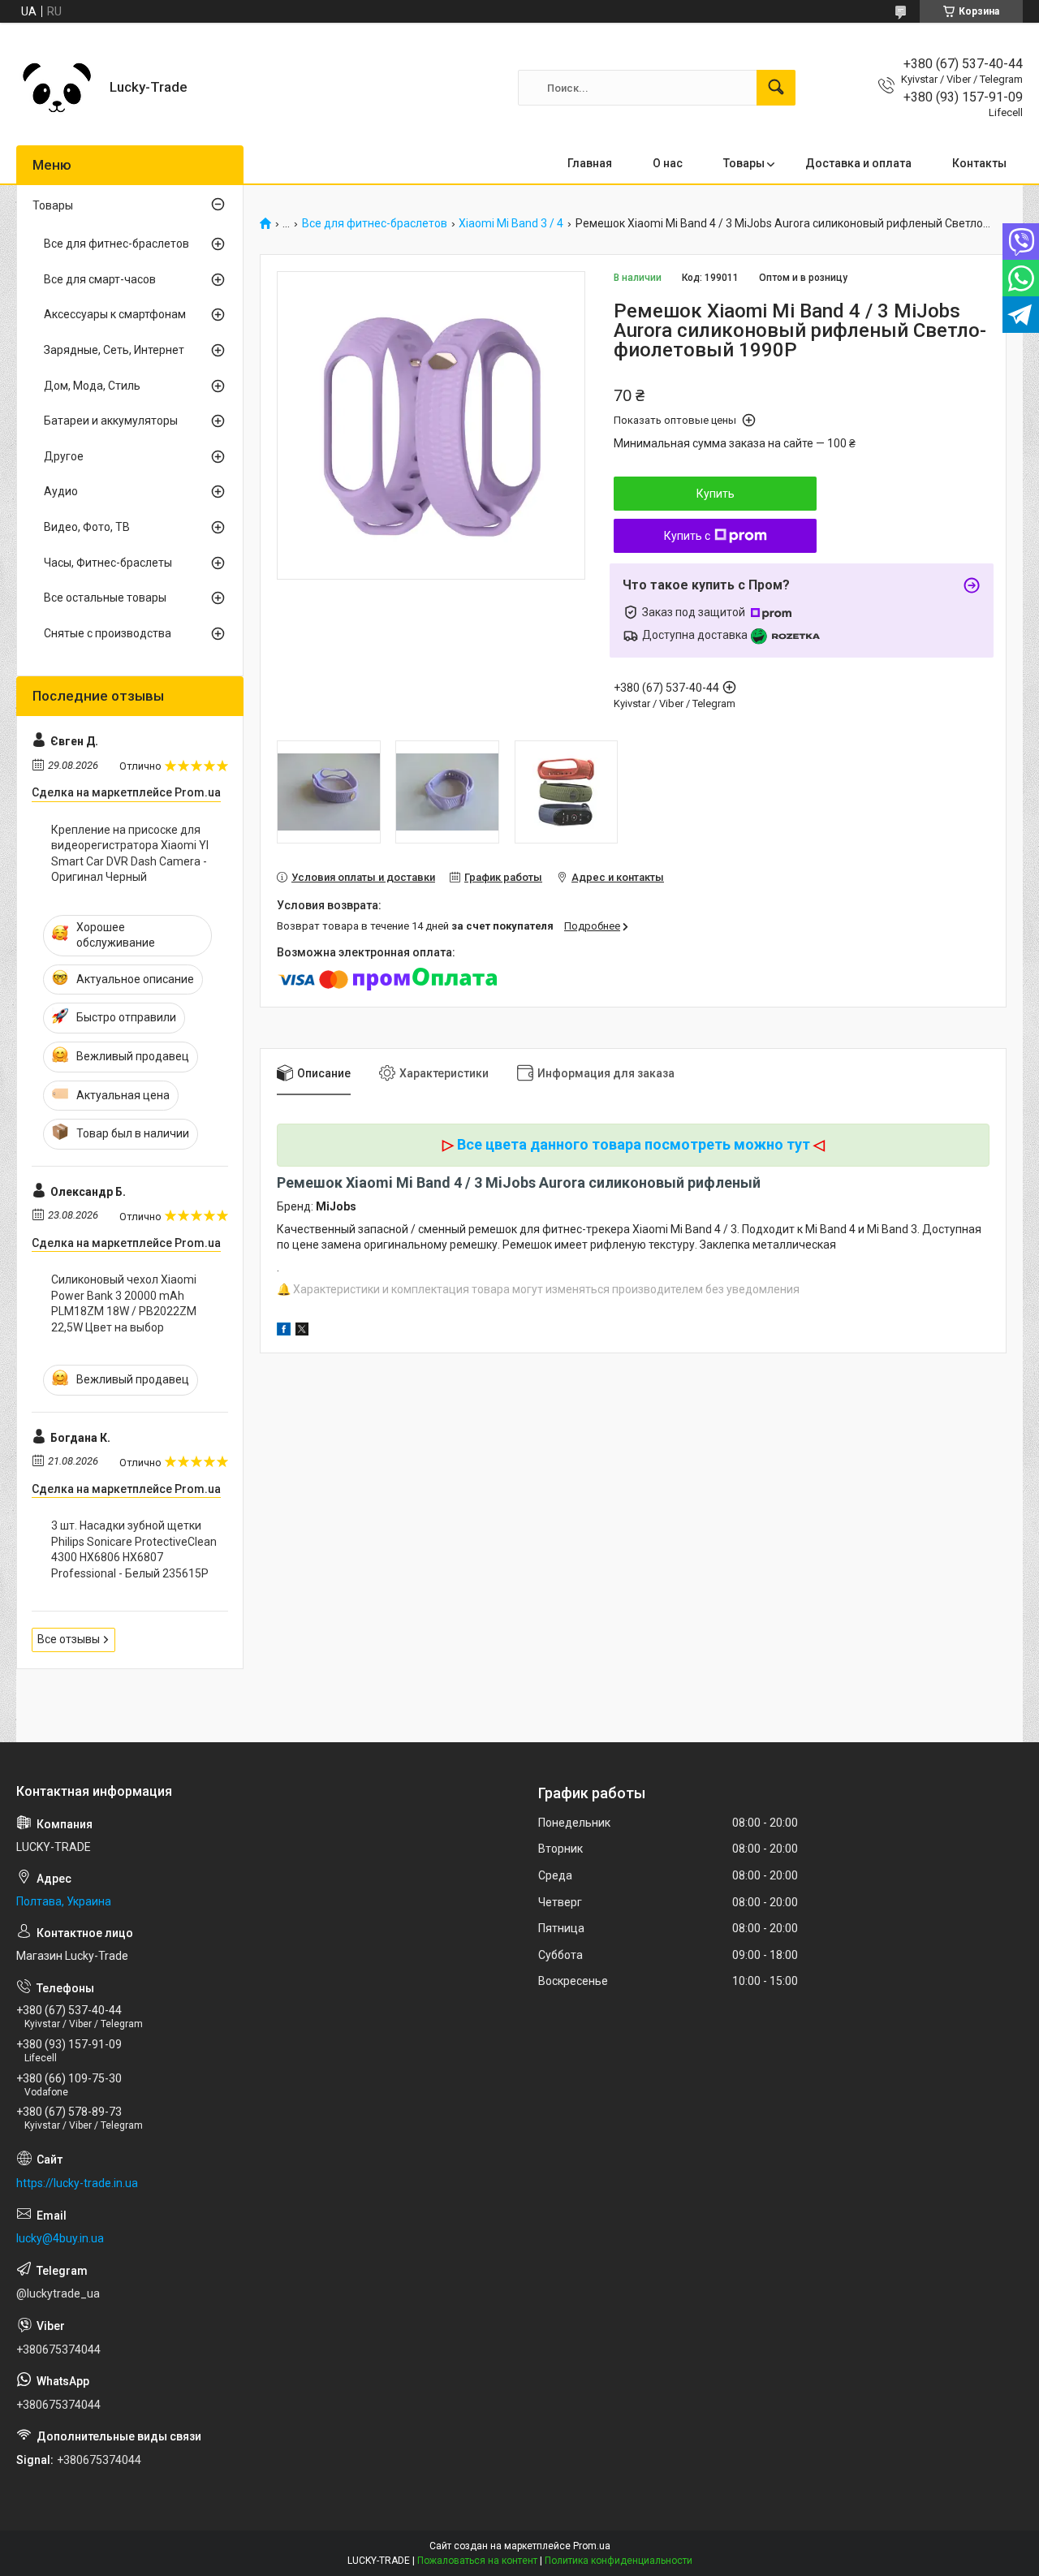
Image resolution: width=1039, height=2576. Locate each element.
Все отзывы (69, 1639)
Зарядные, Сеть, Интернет (114, 350)
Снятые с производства (108, 633)
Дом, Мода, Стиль (92, 386)
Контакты (979, 163)
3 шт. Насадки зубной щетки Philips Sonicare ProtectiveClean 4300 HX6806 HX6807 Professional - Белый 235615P (134, 1549)
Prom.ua (592, 2546)
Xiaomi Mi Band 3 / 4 (511, 224)
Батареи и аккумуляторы (111, 421)
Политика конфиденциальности (619, 2561)
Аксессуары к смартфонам (115, 314)
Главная (590, 163)
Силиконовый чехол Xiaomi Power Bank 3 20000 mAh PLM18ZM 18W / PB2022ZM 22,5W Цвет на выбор (124, 1303)
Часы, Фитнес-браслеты (108, 563)
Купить (716, 494)
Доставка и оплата (858, 163)
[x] (302, 1331)
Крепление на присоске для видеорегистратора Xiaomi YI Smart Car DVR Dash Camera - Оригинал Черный (130, 854)
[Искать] (776, 88)
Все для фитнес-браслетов (375, 224)
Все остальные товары (105, 598)
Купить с (687, 536)
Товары (744, 163)
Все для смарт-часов (100, 279)
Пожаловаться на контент (477, 2561)
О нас (668, 163)
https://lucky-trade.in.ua (77, 2183)
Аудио (61, 491)
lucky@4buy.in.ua (60, 2238)
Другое (64, 456)
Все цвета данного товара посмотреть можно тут (634, 1144)
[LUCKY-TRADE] (57, 88)
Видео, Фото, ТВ (87, 527)
